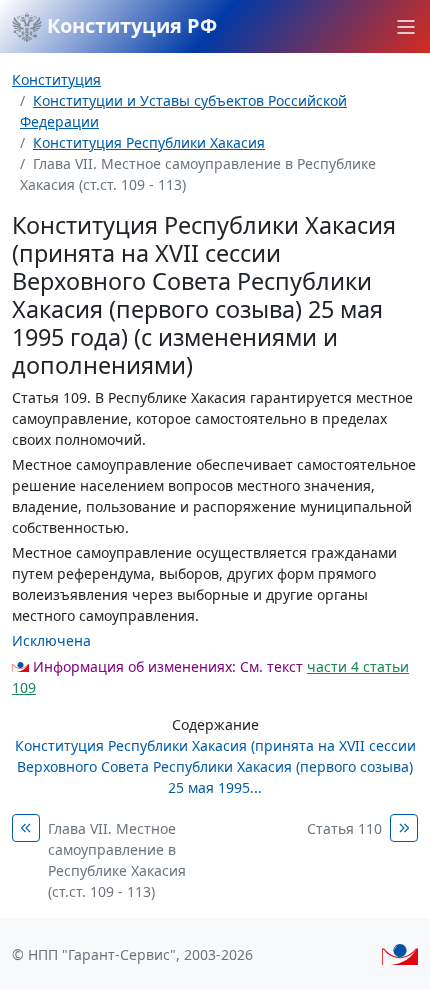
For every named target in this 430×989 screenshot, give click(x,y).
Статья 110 (344, 828)
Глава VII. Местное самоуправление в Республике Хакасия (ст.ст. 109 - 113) (117, 860)
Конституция (56, 79)
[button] (406, 27)
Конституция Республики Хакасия (149, 142)
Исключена (51, 640)
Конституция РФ (129, 25)
